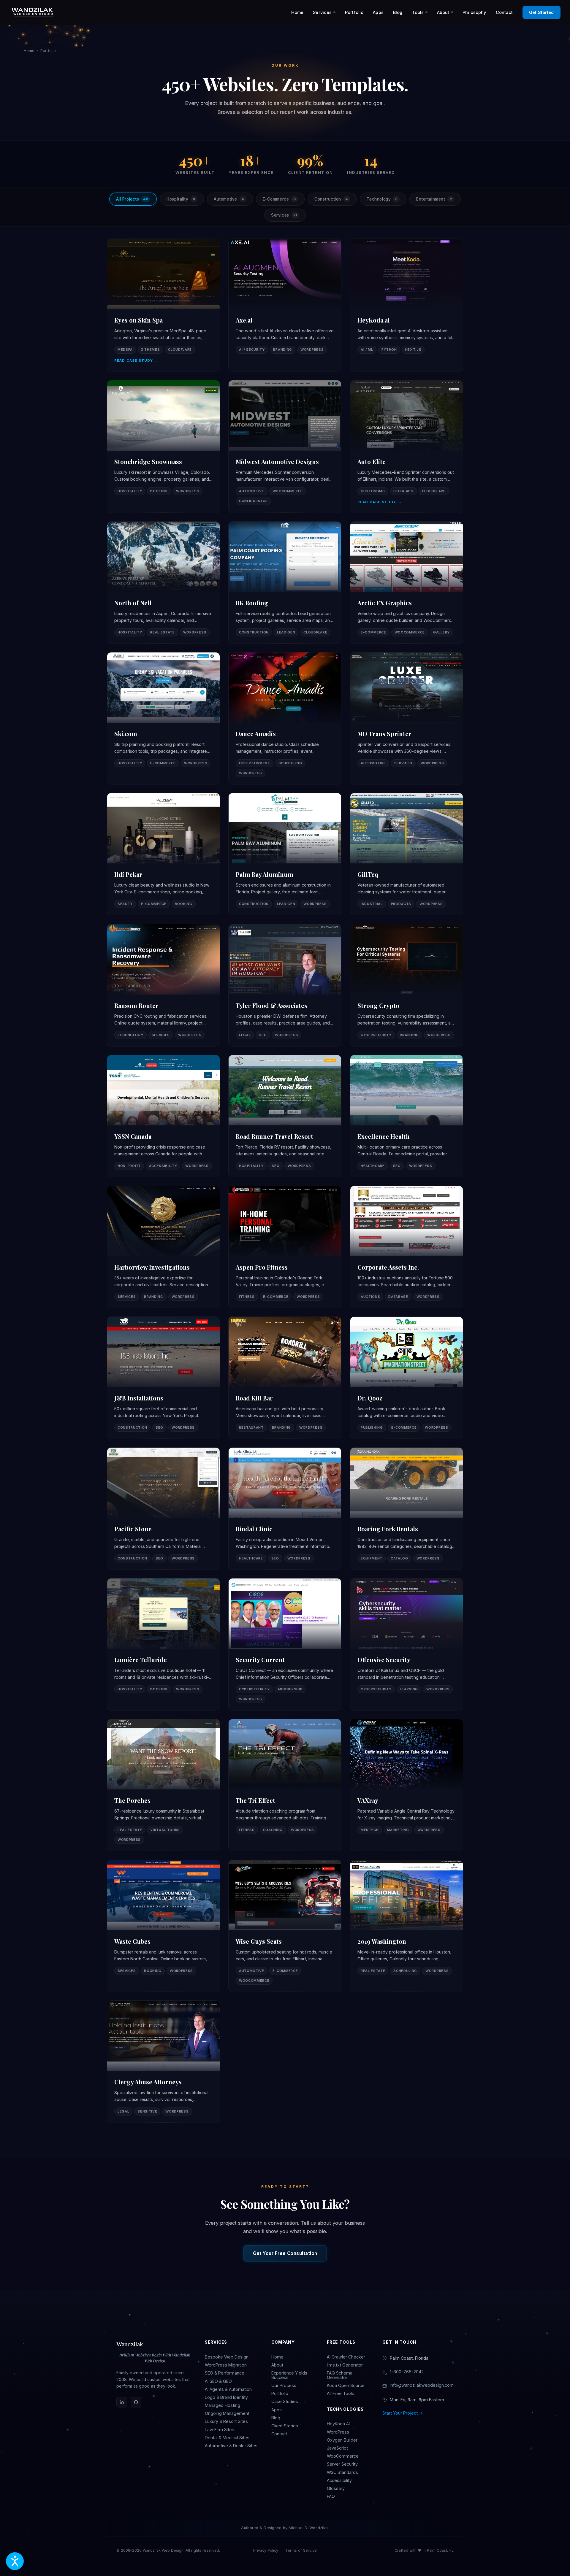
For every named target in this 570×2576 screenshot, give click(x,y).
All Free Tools (341, 2393)
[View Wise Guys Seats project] (285, 1926)
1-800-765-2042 (407, 2372)
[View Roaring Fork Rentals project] (407, 1509)
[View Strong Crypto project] (407, 985)
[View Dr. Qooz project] (407, 1378)
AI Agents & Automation (228, 2389)
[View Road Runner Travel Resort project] (285, 1116)
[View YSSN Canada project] (163, 1116)
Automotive (229, 199)
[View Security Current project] (285, 1644)
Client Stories (285, 2426)
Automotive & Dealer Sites (231, 2446)
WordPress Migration (226, 2365)
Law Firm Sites (220, 2430)
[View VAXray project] (407, 1785)
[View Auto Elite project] (407, 447)
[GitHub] (136, 2402)
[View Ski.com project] (163, 718)
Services (322, 12)
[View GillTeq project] (407, 854)
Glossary (336, 2488)
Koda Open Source (346, 2385)
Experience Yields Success (289, 2375)
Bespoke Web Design (227, 2357)
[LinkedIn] (122, 2402)
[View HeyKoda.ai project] (407, 305)
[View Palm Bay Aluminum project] (285, 854)
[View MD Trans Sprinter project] (407, 718)
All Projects (132, 199)
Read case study (136, 361)
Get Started (541, 12)
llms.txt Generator (345, 2365)
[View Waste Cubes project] (163, 1926)
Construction (331, 199)
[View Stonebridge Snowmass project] (163, 447)
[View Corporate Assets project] (407, 1247)
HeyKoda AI (338, 2424)
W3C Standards (342, 2472)
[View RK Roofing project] (285, 583)
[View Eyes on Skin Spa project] (163, 305)
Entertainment (434, 199)
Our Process (284, 2385)
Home (297, 12)
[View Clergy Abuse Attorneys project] (163, 2062)
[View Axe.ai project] (285, 305)
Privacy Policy (266, 2550)
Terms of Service (301, 2550)
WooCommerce (343, 2456)
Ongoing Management (227, 2413)
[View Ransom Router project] (163, 985)
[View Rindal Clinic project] (285, 1509)
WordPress (338, 2432)
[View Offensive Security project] (407, 1644)
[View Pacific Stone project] (163, 1509)
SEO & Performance (225, 2373)
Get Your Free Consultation (285, 2253)
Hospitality (181, 199)
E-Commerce (279, 199)
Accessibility (339, 2480)
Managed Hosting (223, 2405)
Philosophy (474, 12)
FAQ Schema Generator (340, 2375)
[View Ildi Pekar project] (163, 854)
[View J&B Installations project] (163, 1378)
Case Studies (285, 2401)
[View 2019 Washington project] (407, 1926)
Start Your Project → (403, 2413)
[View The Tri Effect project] (285, 1785)
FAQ (331, 2496)
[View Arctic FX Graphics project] (407, 583)
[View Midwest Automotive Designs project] (285, 447)
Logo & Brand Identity (226, 2397)
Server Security (342, 2464)
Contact (504, 12)
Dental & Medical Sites (227, 2438)
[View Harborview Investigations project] (163, 1247)
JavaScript (337, 2448)
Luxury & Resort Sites (226, 2421)
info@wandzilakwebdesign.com (422, 2385)
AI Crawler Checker (346, 2357)
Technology (382, 199)
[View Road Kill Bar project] (285, 1378)
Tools (418, 12)
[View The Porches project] (163, 1785)
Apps (378, 12)
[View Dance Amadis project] (285, 718)
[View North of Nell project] (163, 583)
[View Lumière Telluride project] (163, 1644)
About (443, 12)
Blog (398, 12)
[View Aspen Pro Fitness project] (285, 1247)
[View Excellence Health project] (407, 1116)
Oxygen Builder (342, 2440)
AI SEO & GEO (218, 2381)
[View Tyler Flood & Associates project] (285, 985)
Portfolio (354, 12)
